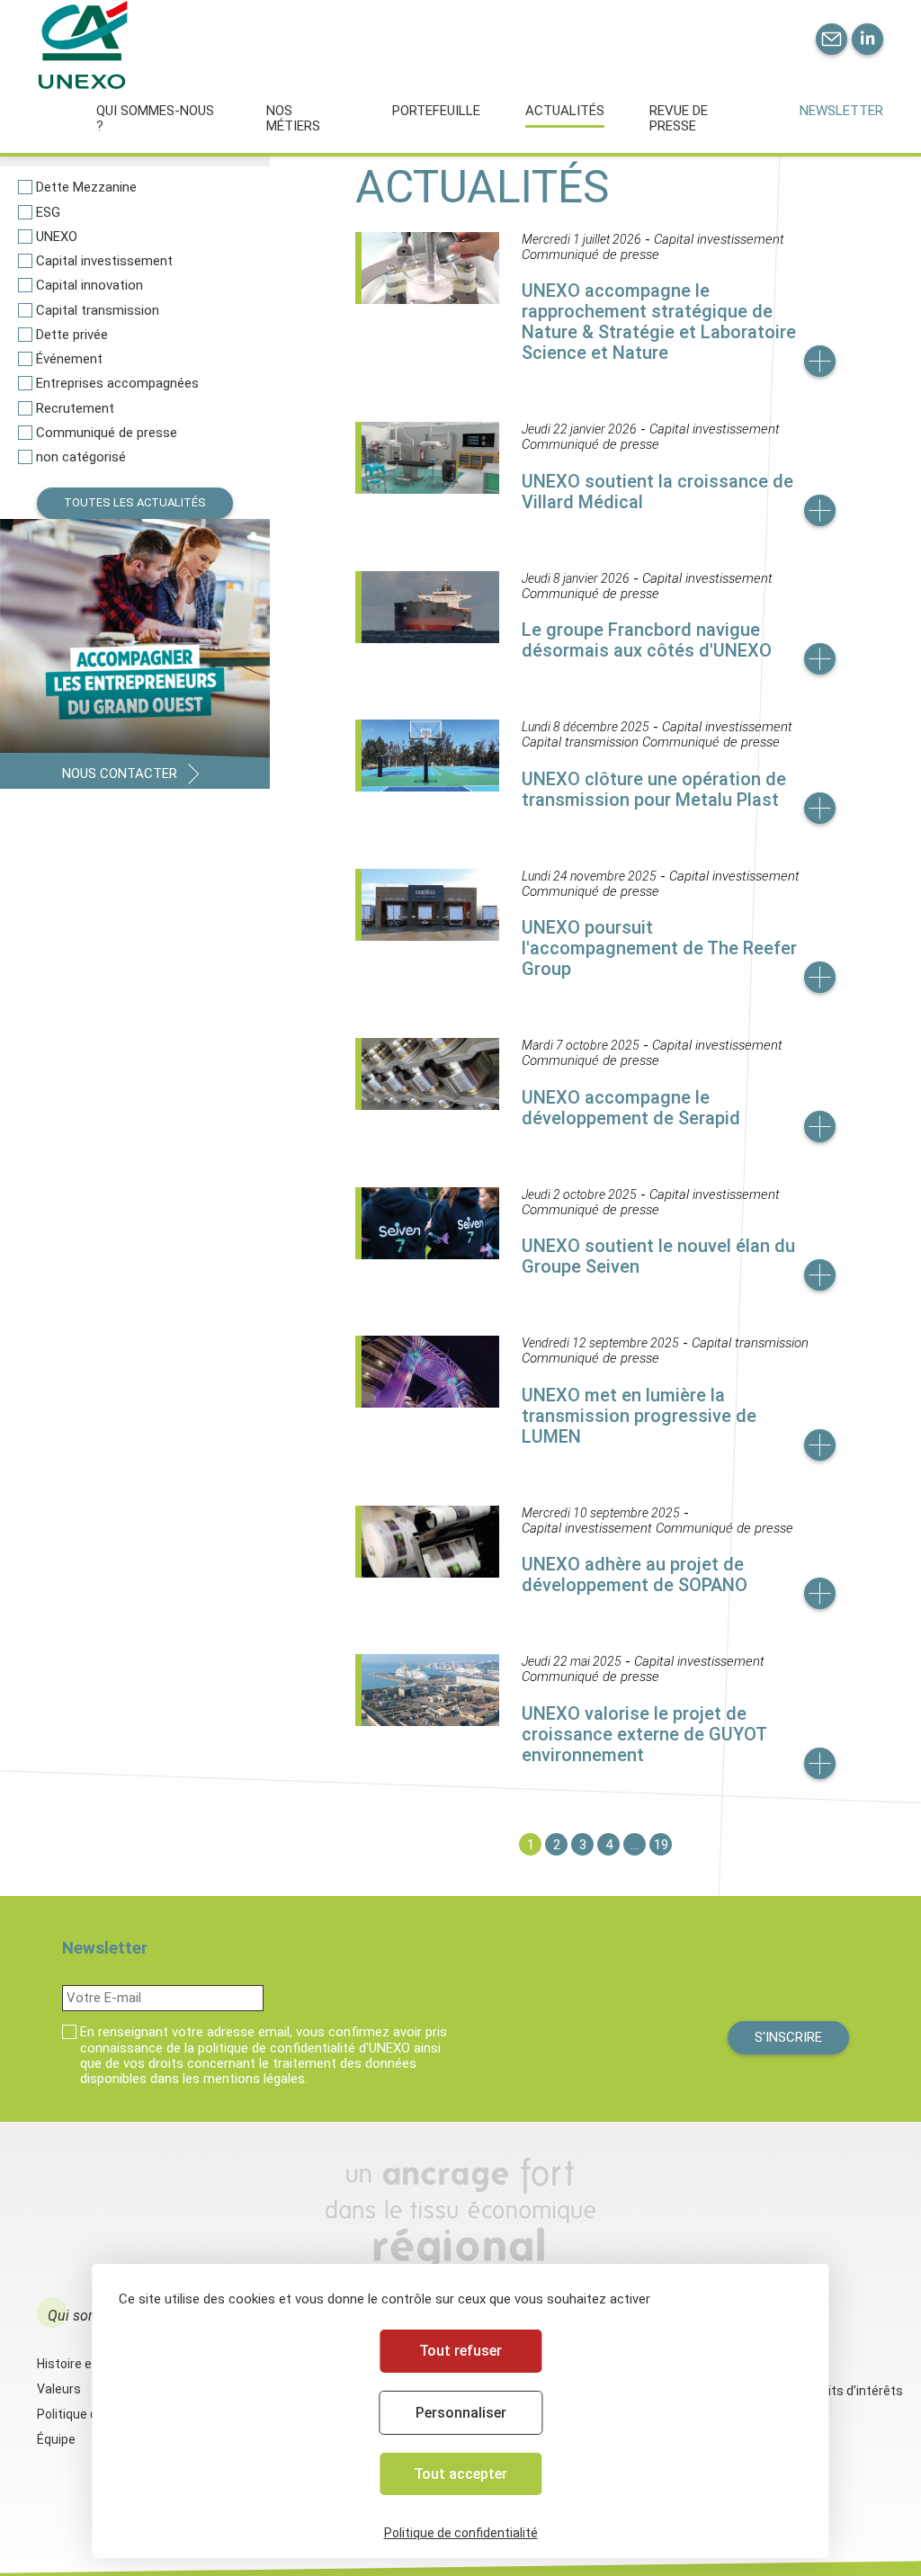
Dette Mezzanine (86, 188)
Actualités (565, 111)
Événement (69, 359)
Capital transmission (98, 311)
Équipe (56, 2439)
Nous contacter (120, 774)
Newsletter (841, 111)
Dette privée (72, 335)
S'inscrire (788, 2037)
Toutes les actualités (135, 502)
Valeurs (59, 2389)
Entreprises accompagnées (117, 384)
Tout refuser (460, 2351)
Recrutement (75, 409)
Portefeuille (436, 111)
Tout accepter (460, 2474)
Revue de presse (679, 118)
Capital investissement (104, 261)
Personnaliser (461, 2413)
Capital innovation (89, 286)
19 (661, 1845)
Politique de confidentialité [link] (461, 2533)
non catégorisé (81, 457)
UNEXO (57, 237)
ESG (48, 213)
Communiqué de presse (107, 433)
